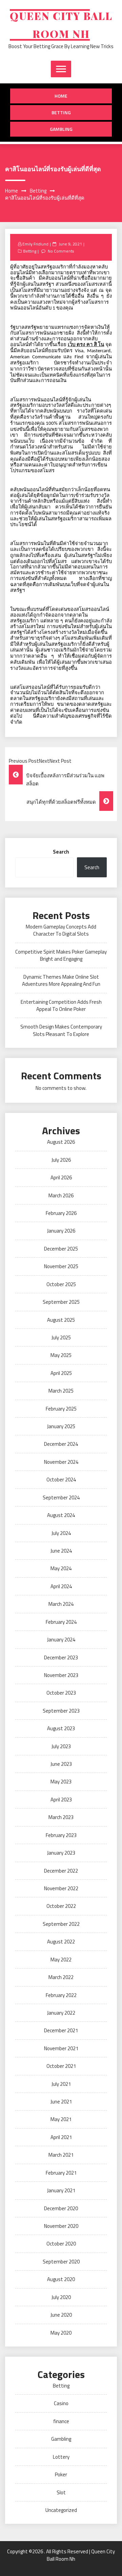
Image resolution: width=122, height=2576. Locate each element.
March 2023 (61, 1817)
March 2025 (61, 1391)
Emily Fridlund (35, 244)
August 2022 (61, 1942)
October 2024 (61, 1480)
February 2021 (61, 2173)
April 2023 (61, 1800)
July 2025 (61, 1337)
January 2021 (61, 2190)
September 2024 (61, 1497)
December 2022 (61, 1871)
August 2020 (61, 2279)
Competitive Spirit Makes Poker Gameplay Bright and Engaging (61, 955)
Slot (61, 2492)
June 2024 (61, 1551)
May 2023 (61, 1782)
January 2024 (61, 1640)
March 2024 (61, 1604)
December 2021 (61, 2030)
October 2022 (61, 1906)
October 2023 (61, 1693)
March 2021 (61, 2155)
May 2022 (61, 1960)
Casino (61, 2403)
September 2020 (61, 2262)
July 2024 (61, 1533)
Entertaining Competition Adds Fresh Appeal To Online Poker (61, 1005)
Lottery (61, 2457)
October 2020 (61, 2244)
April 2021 (61, 2137)
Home (61, 96)
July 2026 (61, 1160)
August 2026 (61, 1142)
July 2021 (61, 2084)
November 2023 (61, 1675)
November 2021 (61, 2048)
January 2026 (61, 1231)
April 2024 (61, 1586)
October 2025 (61, 1284)
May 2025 (61, 1355)
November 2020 (61, 2226)
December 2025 (61, 1249)
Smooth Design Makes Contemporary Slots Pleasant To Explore (61, 1030)
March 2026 (61, 1195)
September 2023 (61, 1711)
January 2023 (61, 1853)
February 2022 (61, 1995)
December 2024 (61, 1444)
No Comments (61, 251)
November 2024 (61, 1462)
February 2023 (61, 1835)
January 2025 (61, 1426)
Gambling (61, 129)
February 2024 (61, 1622)
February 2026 (61, 1213)
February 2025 (61, 1409)
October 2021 (61, 2066)
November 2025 (61, 1266)
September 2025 (61, 1302)
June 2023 (61, 1764)
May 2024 (61, 1568)
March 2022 (61, 1977)
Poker (61, 2474)
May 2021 (61, 2119)
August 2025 (61, 1320)
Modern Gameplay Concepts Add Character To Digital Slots (61, 930)
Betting (61, 112)
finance (61, 2421)
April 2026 (61, 1177)
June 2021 (61, 2102)
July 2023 (61, 1746)
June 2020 (61, 2315)
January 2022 (61, 2013)
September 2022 (61, 1924)
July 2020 (61, 2297)
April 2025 (61, 1373)
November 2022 (61, 1888)
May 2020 (61, 2333)
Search (61, 852)
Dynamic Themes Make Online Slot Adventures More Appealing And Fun (61, 980)
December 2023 (61, 1658)
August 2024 (61, 1515)
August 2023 (61, 1728)
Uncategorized (61, 2510)
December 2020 (61, 2208)
